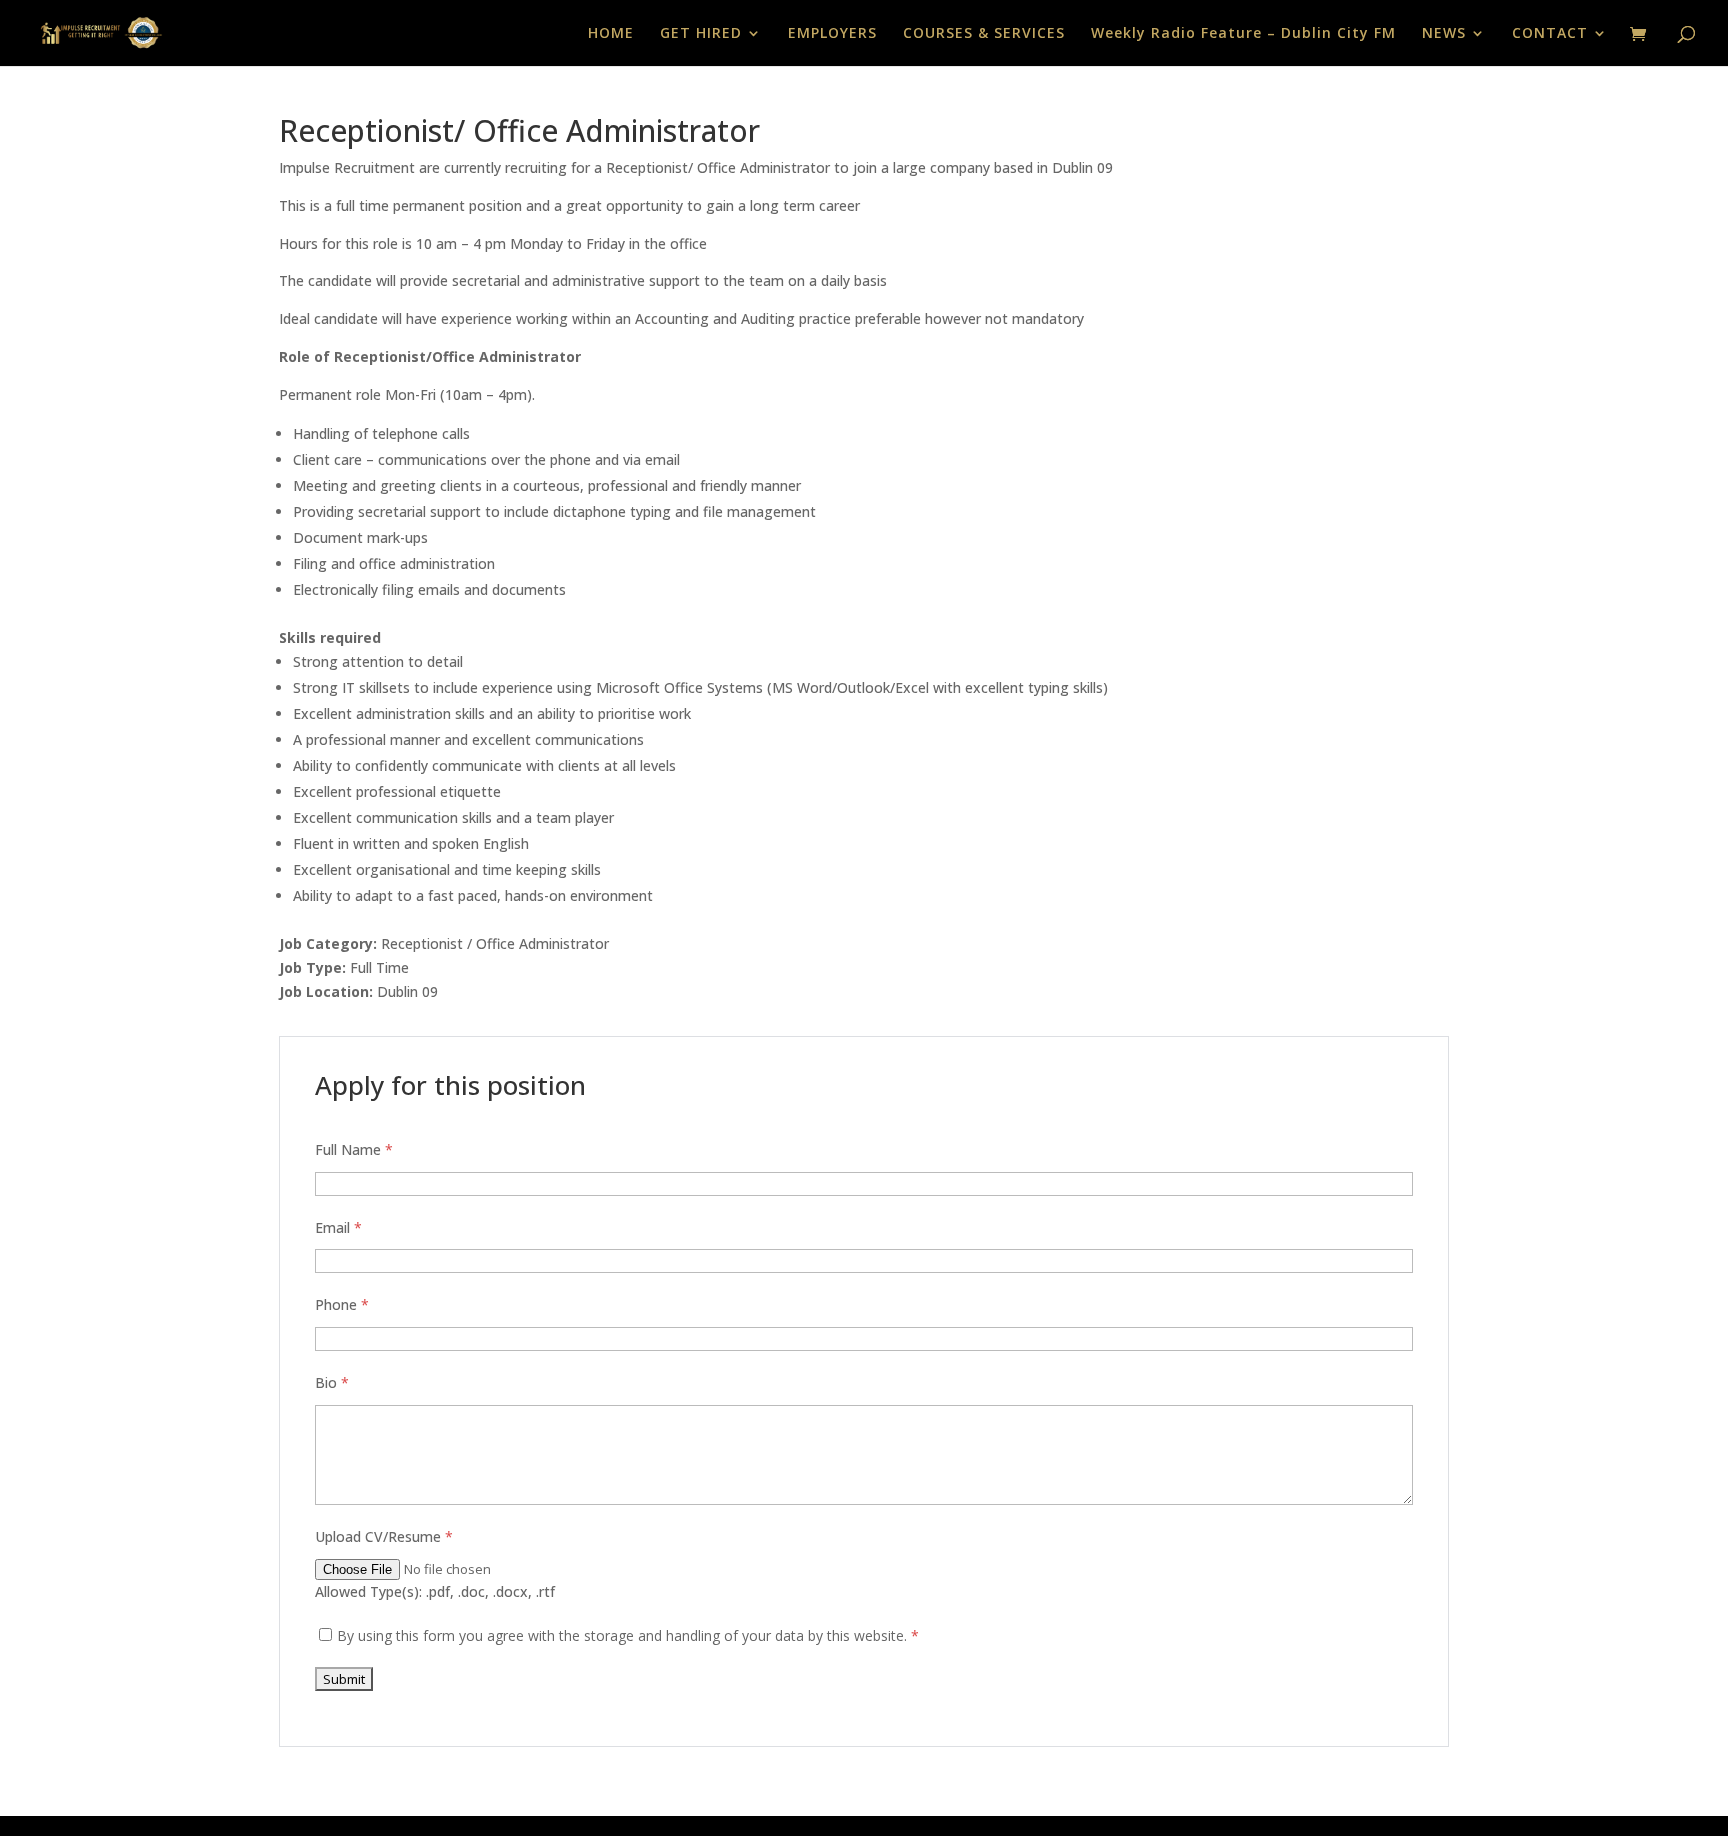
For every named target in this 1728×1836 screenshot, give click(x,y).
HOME (611, 34)
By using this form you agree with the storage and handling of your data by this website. (628, 1635)
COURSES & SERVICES (984, 34)
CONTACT (1550, 34)
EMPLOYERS (832, 34)
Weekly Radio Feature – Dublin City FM (1243, 34)
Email (338, 1227)
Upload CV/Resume (384, 1536)
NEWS (1444, 34)
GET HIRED (701, 34)
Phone (342, 1304)
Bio (332, 1382)
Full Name (354, 1149)
